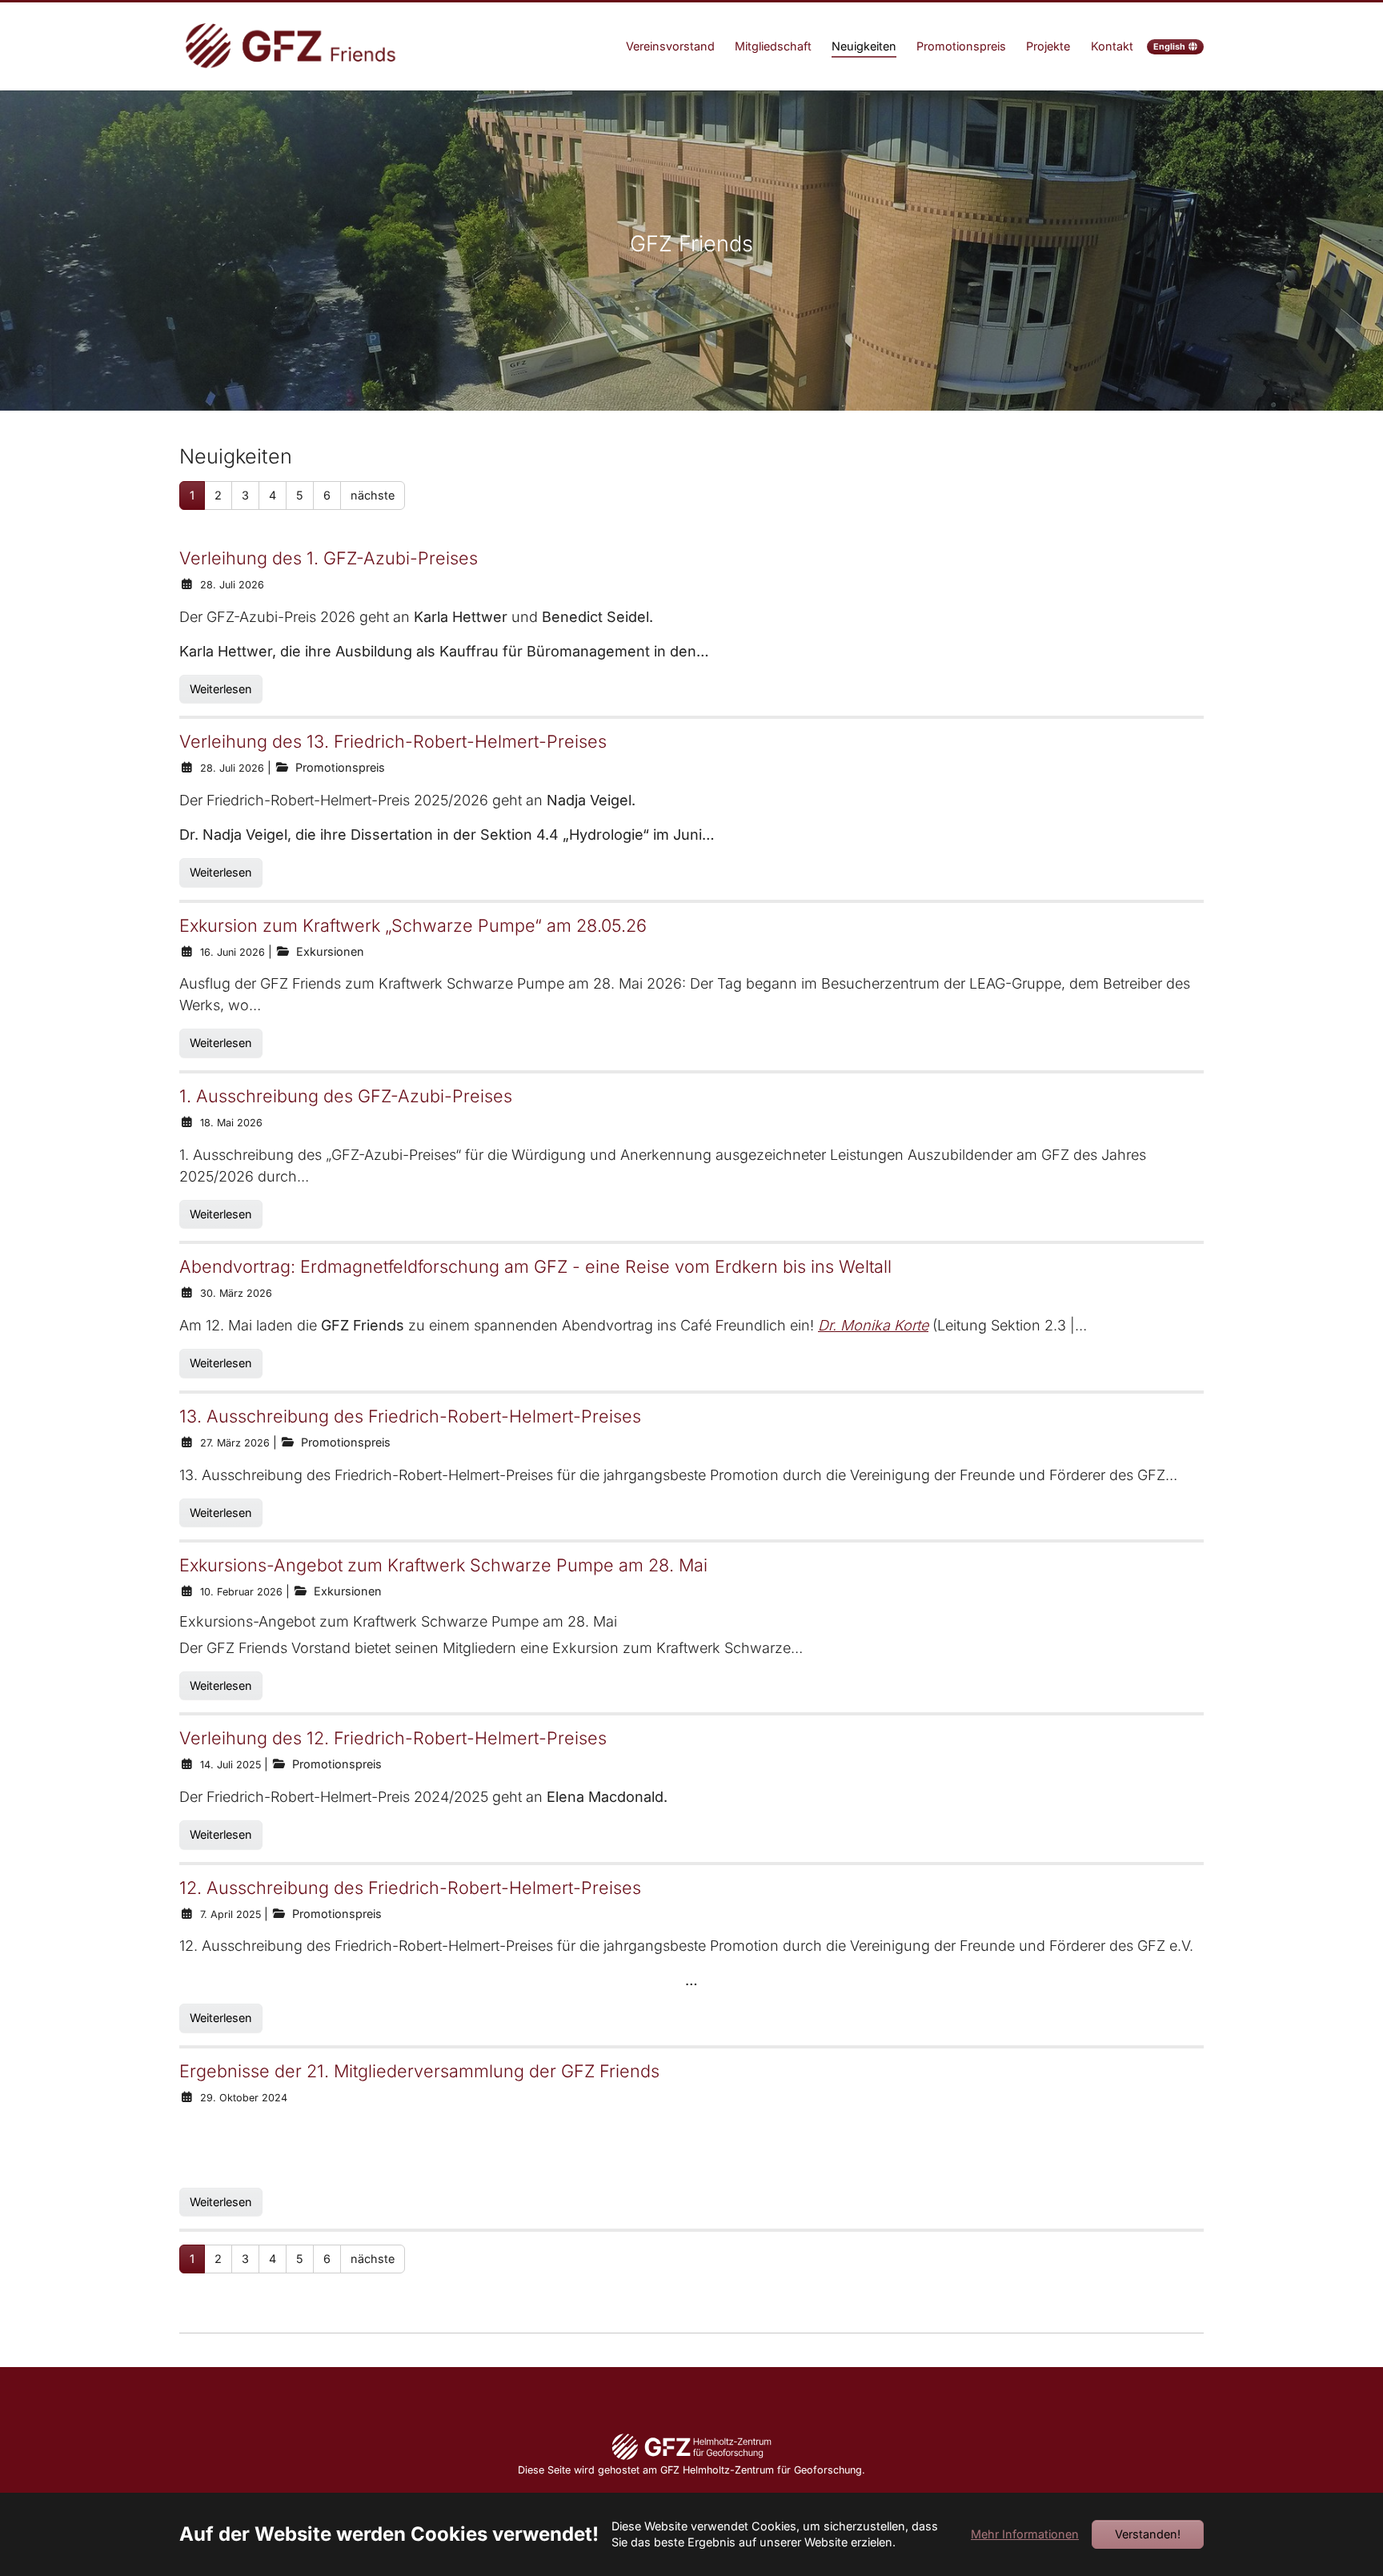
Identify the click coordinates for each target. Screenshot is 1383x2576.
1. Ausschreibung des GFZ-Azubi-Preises (346, 1096)
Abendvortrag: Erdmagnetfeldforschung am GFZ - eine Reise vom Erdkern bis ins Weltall (535, 1266)
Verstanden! (1148, 2534)
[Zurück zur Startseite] (291, 47)
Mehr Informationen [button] (1025, 2534)
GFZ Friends (691, 244)
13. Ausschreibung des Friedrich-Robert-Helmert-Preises (410, 1416)
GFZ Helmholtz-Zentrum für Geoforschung (761, 2470)
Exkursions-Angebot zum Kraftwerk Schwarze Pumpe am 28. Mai (443, 1565)
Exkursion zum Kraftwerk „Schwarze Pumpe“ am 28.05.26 (413, 925)
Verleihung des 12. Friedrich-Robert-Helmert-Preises (393, 1738)
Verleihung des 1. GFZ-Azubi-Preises (329, 558)
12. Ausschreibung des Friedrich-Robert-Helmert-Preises (410, 1888)
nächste (373, 495)
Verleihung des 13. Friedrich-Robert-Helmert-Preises (393, 741)
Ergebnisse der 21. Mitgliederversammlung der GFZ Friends (419, 2071)
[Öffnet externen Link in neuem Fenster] (691, 2445)
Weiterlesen (221, 689)
